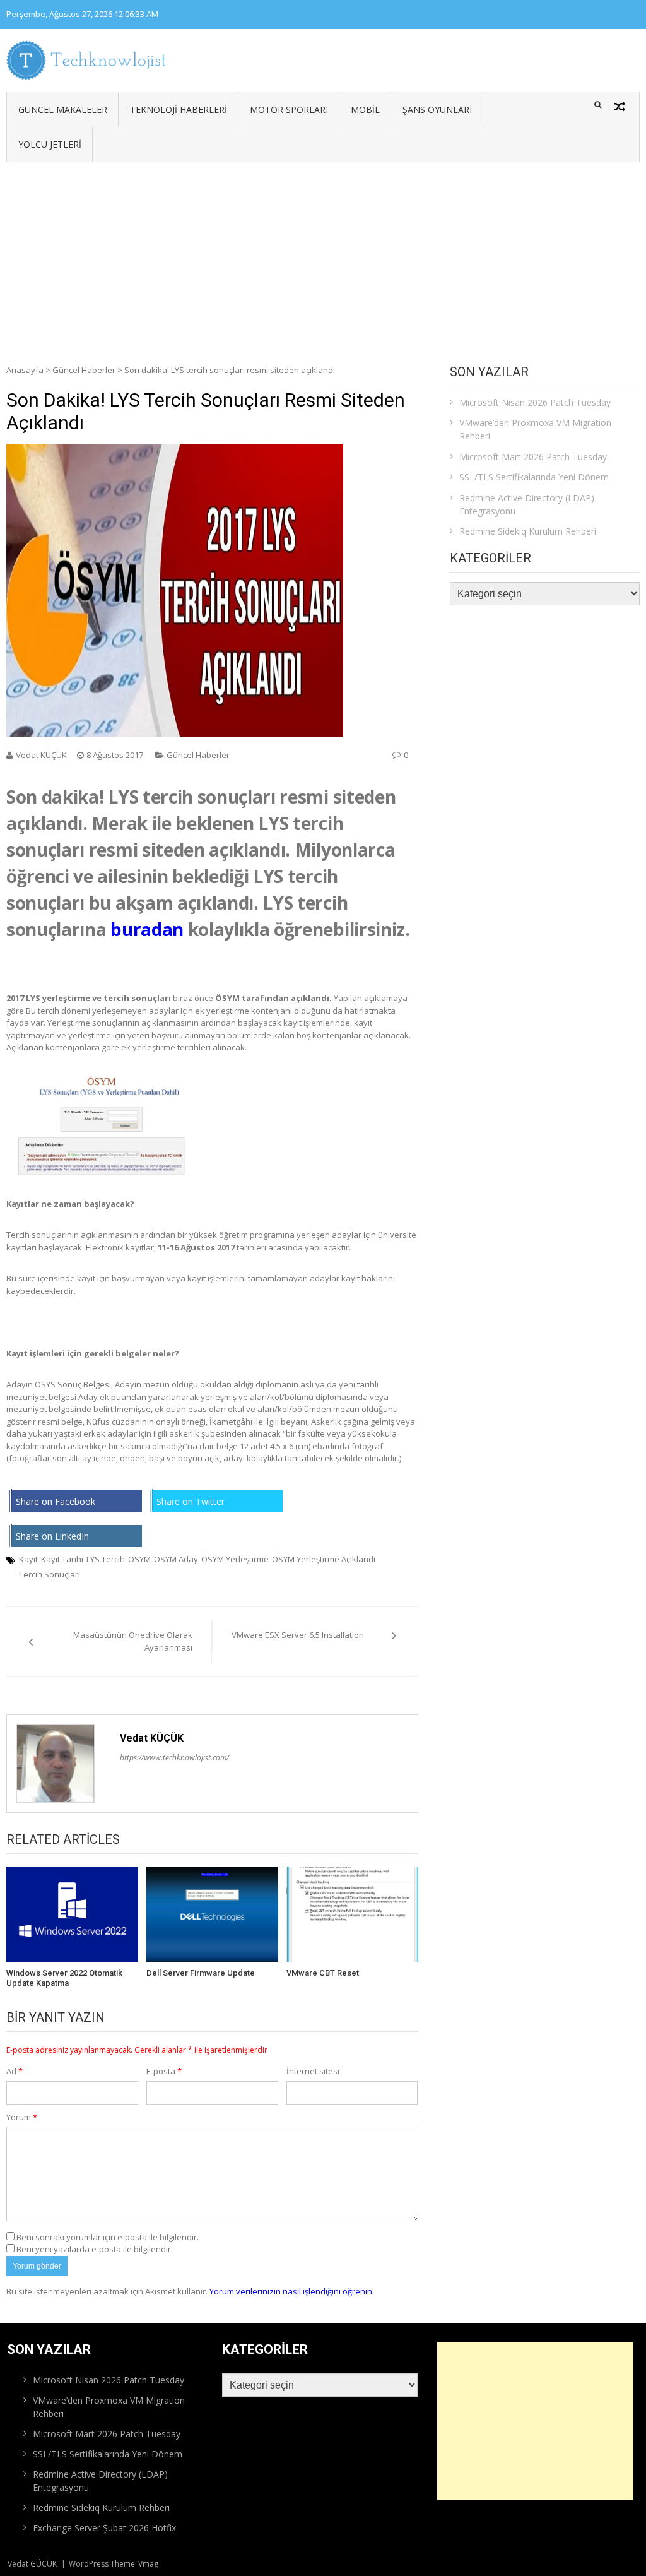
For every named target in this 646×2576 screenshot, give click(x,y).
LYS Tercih (106, 1559)
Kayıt (28, 1559)
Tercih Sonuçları (50, 1574)
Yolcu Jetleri (50, 144)
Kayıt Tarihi (62, 1559)
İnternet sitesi (313, 2071)
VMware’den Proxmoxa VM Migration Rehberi (535, 429)
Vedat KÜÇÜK (41, 755)
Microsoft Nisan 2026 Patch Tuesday (535, 402)
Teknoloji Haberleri (179, 110)
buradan (147, 929)
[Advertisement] (323, 257)
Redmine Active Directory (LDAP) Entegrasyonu (527, 504)
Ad (15, 2071)
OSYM (139, 1559)
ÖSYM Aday (176, 1559)
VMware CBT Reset (323, 1973)
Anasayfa (25, 370)
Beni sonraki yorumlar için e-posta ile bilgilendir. (108, 2237)
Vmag (148, 2564)
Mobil (365, 110)
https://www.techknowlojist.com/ (174, 1758)
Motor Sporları (289, 110)
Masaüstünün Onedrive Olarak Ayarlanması (133, 1641)
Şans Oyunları (437, 110)
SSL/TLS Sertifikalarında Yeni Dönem (534, 477)
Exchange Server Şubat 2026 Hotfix (104, 2528)
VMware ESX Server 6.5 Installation (298, 1635)
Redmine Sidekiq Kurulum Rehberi (528, 531)
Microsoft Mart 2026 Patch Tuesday (533, 457)
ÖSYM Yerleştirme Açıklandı (324, 1559)
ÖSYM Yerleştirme (235, 1559)
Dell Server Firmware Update (201, 1973)
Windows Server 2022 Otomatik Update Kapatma (64, 1978)
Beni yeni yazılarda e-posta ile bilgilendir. (95, 2249)
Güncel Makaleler (63, 110)
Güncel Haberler (84, 370)
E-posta (164, 2071)
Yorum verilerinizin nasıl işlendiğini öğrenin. (292, 2291)
